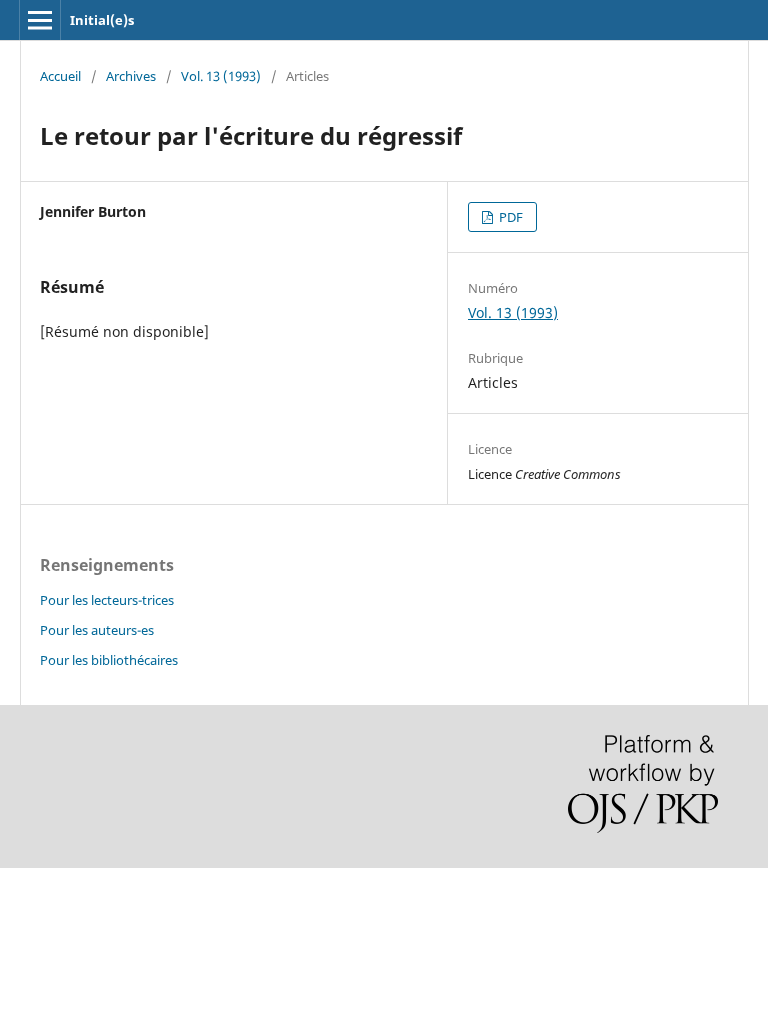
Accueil (60, 76)
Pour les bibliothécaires (109, 660)
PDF (509, 217)
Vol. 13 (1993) (221, 76)
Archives (131, 76)
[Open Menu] (40, 20)
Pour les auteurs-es (97, 630)
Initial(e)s (102, 20)
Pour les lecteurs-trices (107, 600)
